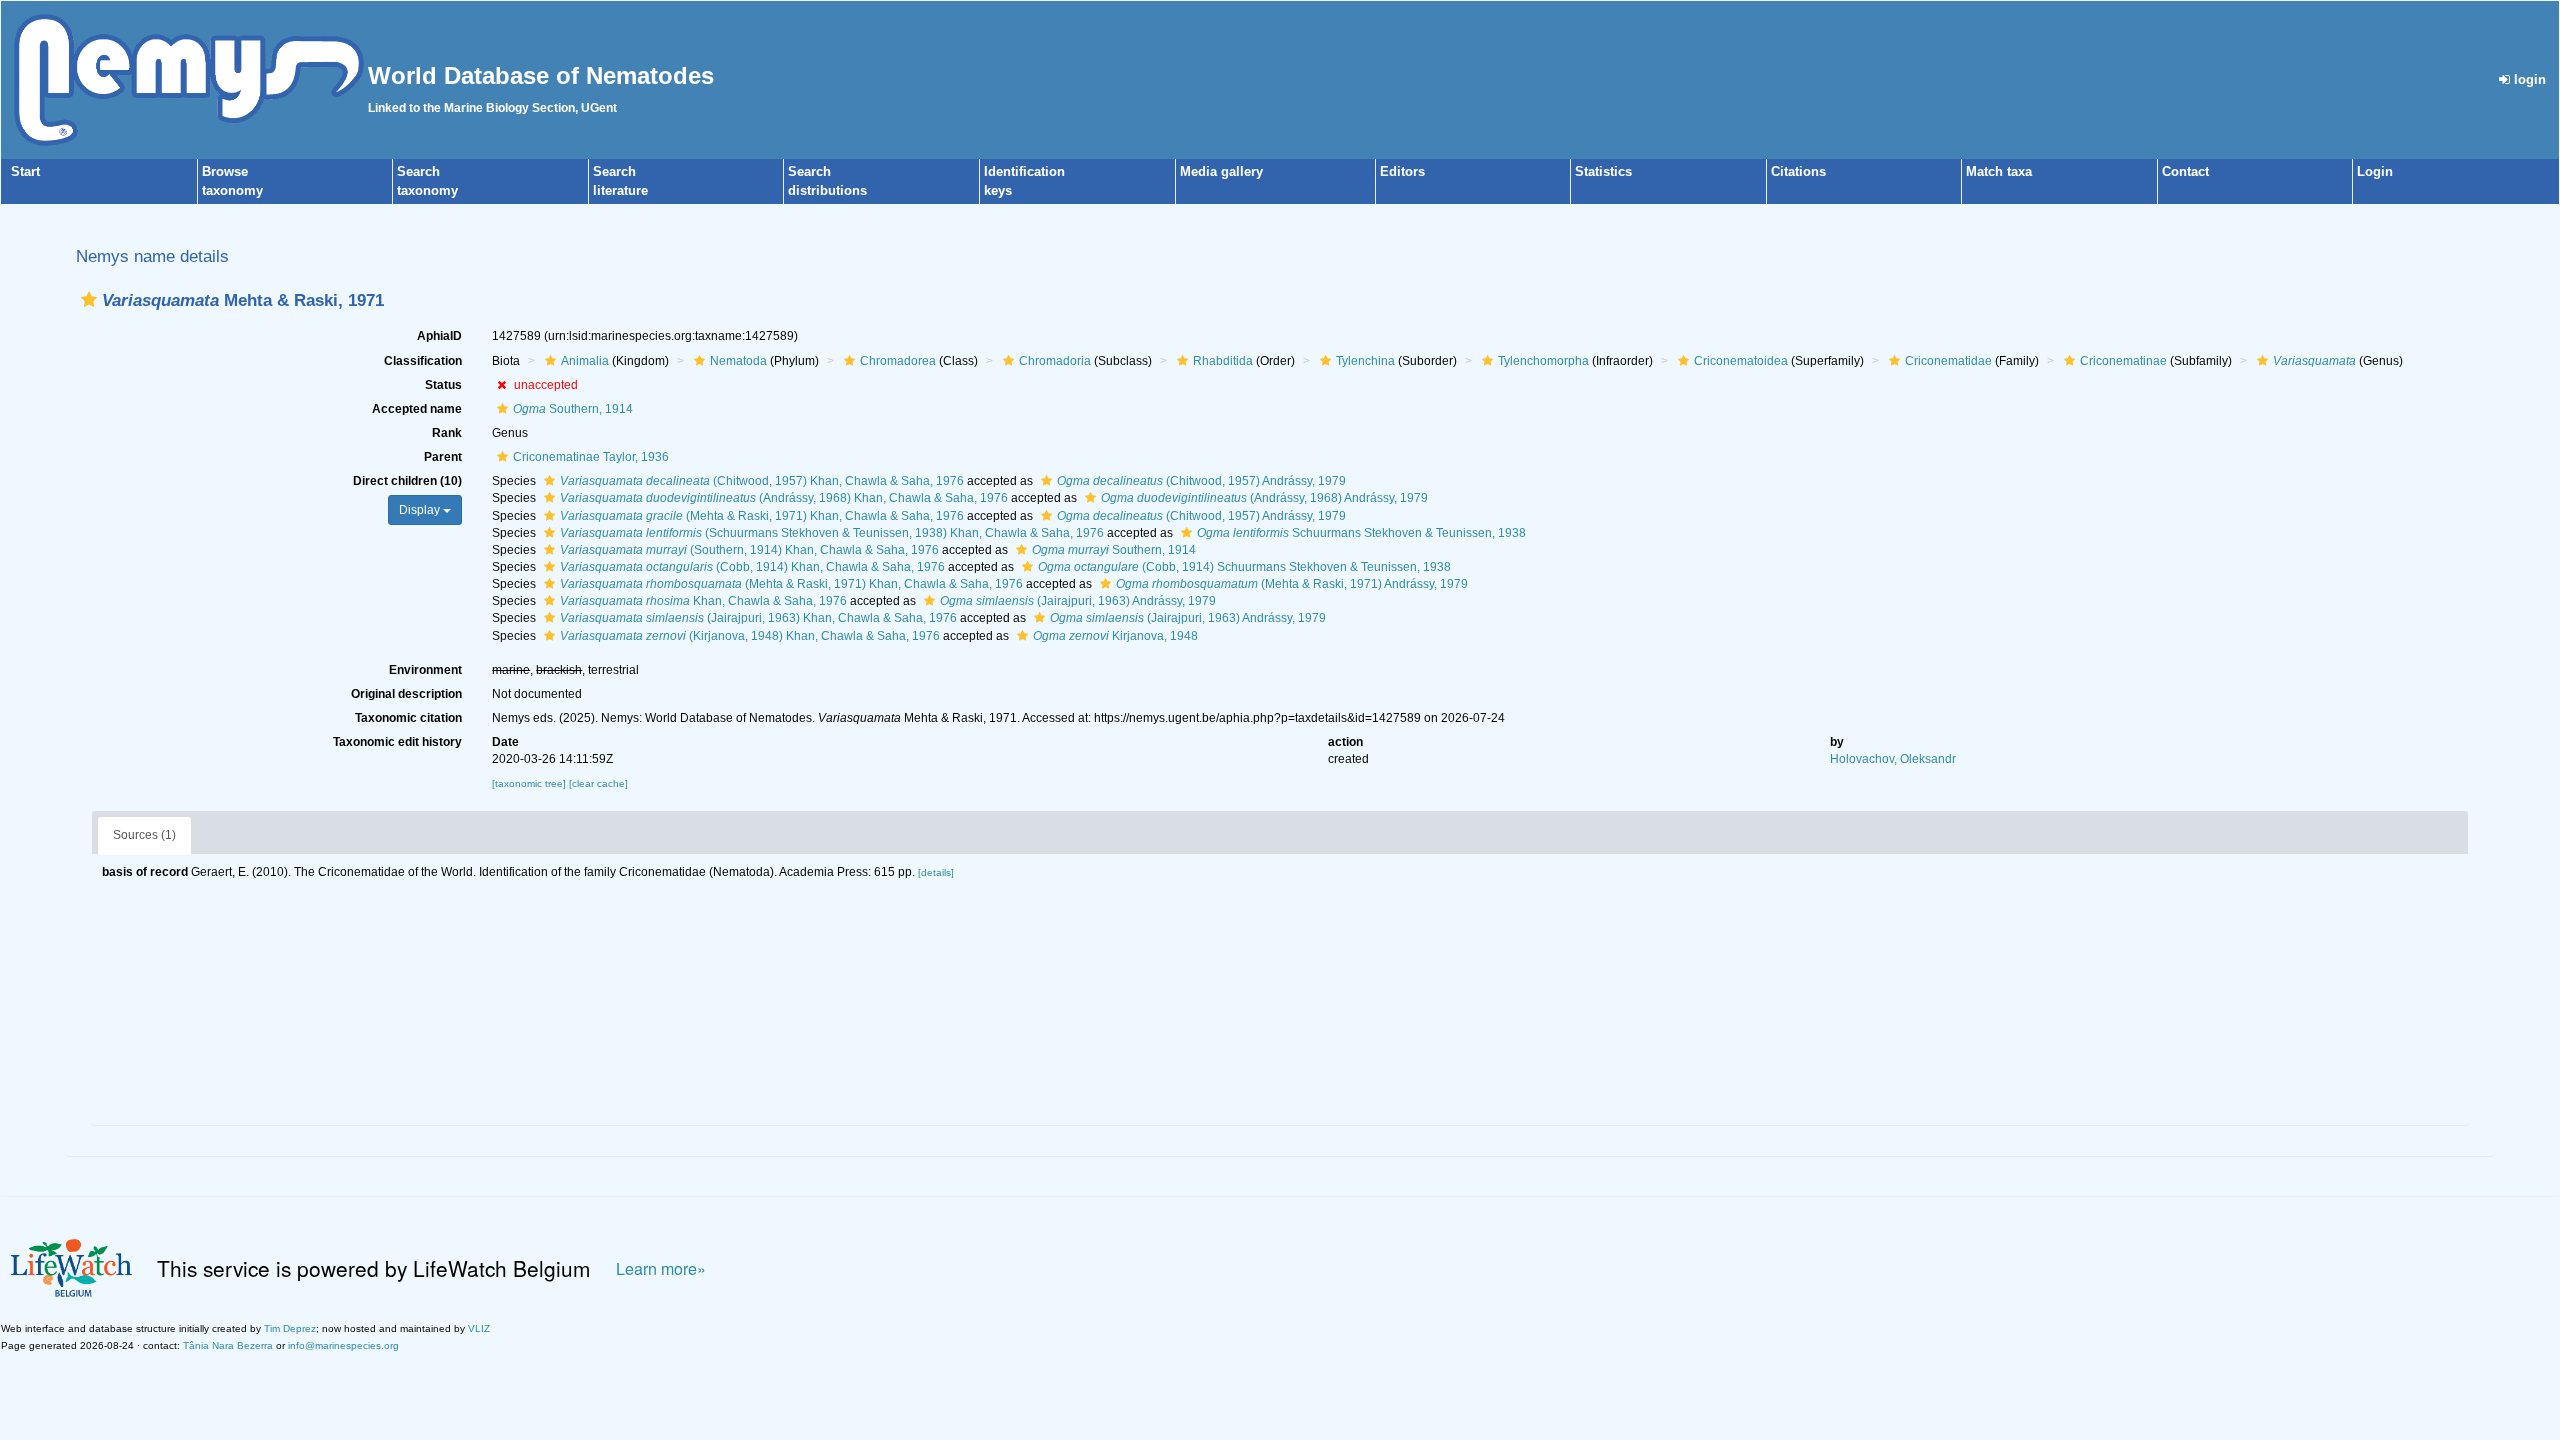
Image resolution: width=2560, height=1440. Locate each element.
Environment (425, 670)
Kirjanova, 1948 (1115, 636)
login (2528, 79)
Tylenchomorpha (1543, 361)
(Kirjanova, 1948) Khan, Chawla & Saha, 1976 (750, 636)
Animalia (585, 361)
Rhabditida (1223, 361)
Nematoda (738, 361)
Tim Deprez (290, 1328)
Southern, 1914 (573, 409)
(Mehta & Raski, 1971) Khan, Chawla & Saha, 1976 (762, 516)
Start (25, 171)
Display (421, 510)
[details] (936, 872)
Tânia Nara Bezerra (228, 1345)
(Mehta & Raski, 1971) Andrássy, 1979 (1292, 584)
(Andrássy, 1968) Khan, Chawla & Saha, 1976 (784, 498)
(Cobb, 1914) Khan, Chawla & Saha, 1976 (752, 567)
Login (2375, 171)
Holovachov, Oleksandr (1893, 759)
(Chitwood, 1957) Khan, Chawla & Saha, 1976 (762, 481)
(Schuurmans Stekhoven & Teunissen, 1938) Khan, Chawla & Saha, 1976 (832, 533)
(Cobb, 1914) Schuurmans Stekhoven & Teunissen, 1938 (1244, 567)
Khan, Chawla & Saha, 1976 (703, 601)
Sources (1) (144, 835)
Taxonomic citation (408, 718)
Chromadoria (1055, 361)
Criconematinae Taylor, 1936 (591, 457)
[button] (89, 299)
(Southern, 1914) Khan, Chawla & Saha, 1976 (749, 550)
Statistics (1603, 171)
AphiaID (439, 336)
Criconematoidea (1741, 361)
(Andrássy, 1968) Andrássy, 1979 (1264, 498)
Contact (2185, 171)
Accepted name (417, 409)
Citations (1798, 171)
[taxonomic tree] (530, 783)
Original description (406, 694)
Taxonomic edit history (397, 742)
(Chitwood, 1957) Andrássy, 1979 (1201, 481)
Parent (443, 457)
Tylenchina (1365, 361)
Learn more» (661, 1268)
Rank (447, 433)
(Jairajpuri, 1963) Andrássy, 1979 (1078, 601)
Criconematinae (2123, 361)
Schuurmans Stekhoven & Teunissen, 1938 (1361, 533)
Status (443, 385)
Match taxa (1999, 171)
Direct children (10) (407, 481)
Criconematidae (1948, 361)
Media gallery (1221, 171)
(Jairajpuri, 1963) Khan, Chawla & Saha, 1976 (758, 618)
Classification (423, 361)
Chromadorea (898, 361)
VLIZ (479, 1328)
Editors (1402, 171)
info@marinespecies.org (343, 1345)
